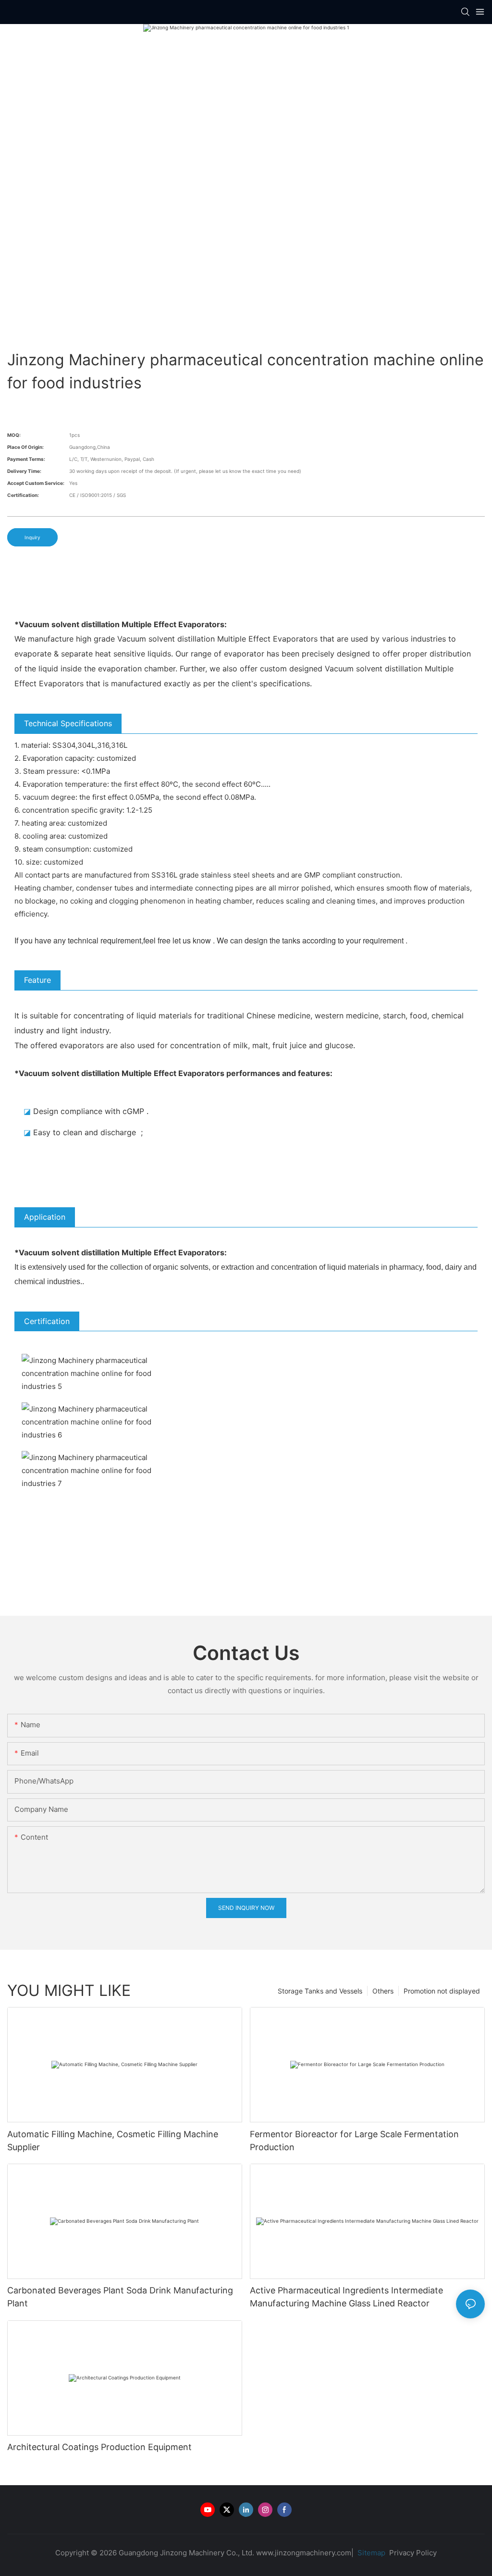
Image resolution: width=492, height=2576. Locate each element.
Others (383, 1991)
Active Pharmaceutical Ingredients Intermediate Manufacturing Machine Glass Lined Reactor (346, 2297)
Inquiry (32, 537)
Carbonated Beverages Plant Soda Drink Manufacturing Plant (120, 2297)
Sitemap (370, 2553)
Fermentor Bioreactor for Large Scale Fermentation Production (354, 2141)
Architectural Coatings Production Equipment (99, 2447)
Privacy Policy (413, 2553)
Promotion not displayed (442, 1991)
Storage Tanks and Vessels (320, 1991)
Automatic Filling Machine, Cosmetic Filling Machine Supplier (113, 2141)
